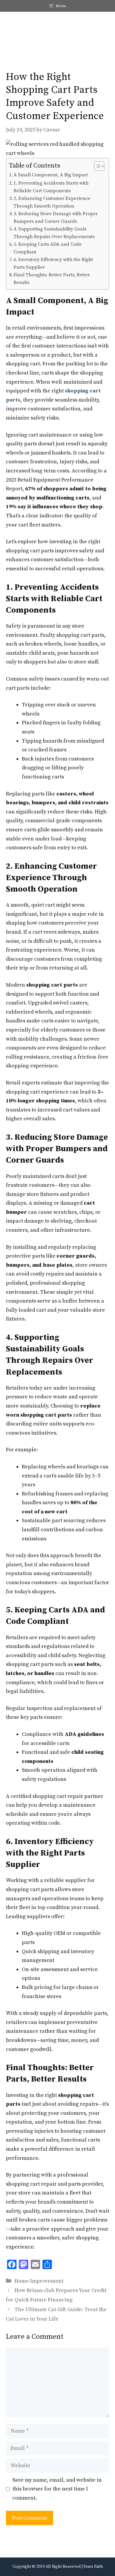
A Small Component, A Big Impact (51, 175)
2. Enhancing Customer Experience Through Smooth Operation (52, 202)
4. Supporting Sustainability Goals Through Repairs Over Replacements (54, 233)
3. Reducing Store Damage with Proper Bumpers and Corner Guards (56, 218)
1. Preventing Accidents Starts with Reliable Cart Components (51, 187)
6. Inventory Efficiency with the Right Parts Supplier (53, 263)
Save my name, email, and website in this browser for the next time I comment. (57, 2489)
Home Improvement (39, 2281)
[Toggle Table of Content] (96, 166)
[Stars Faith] (13, 26)
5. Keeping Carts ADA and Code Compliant (48, 248)
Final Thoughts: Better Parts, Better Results (52, 279)
